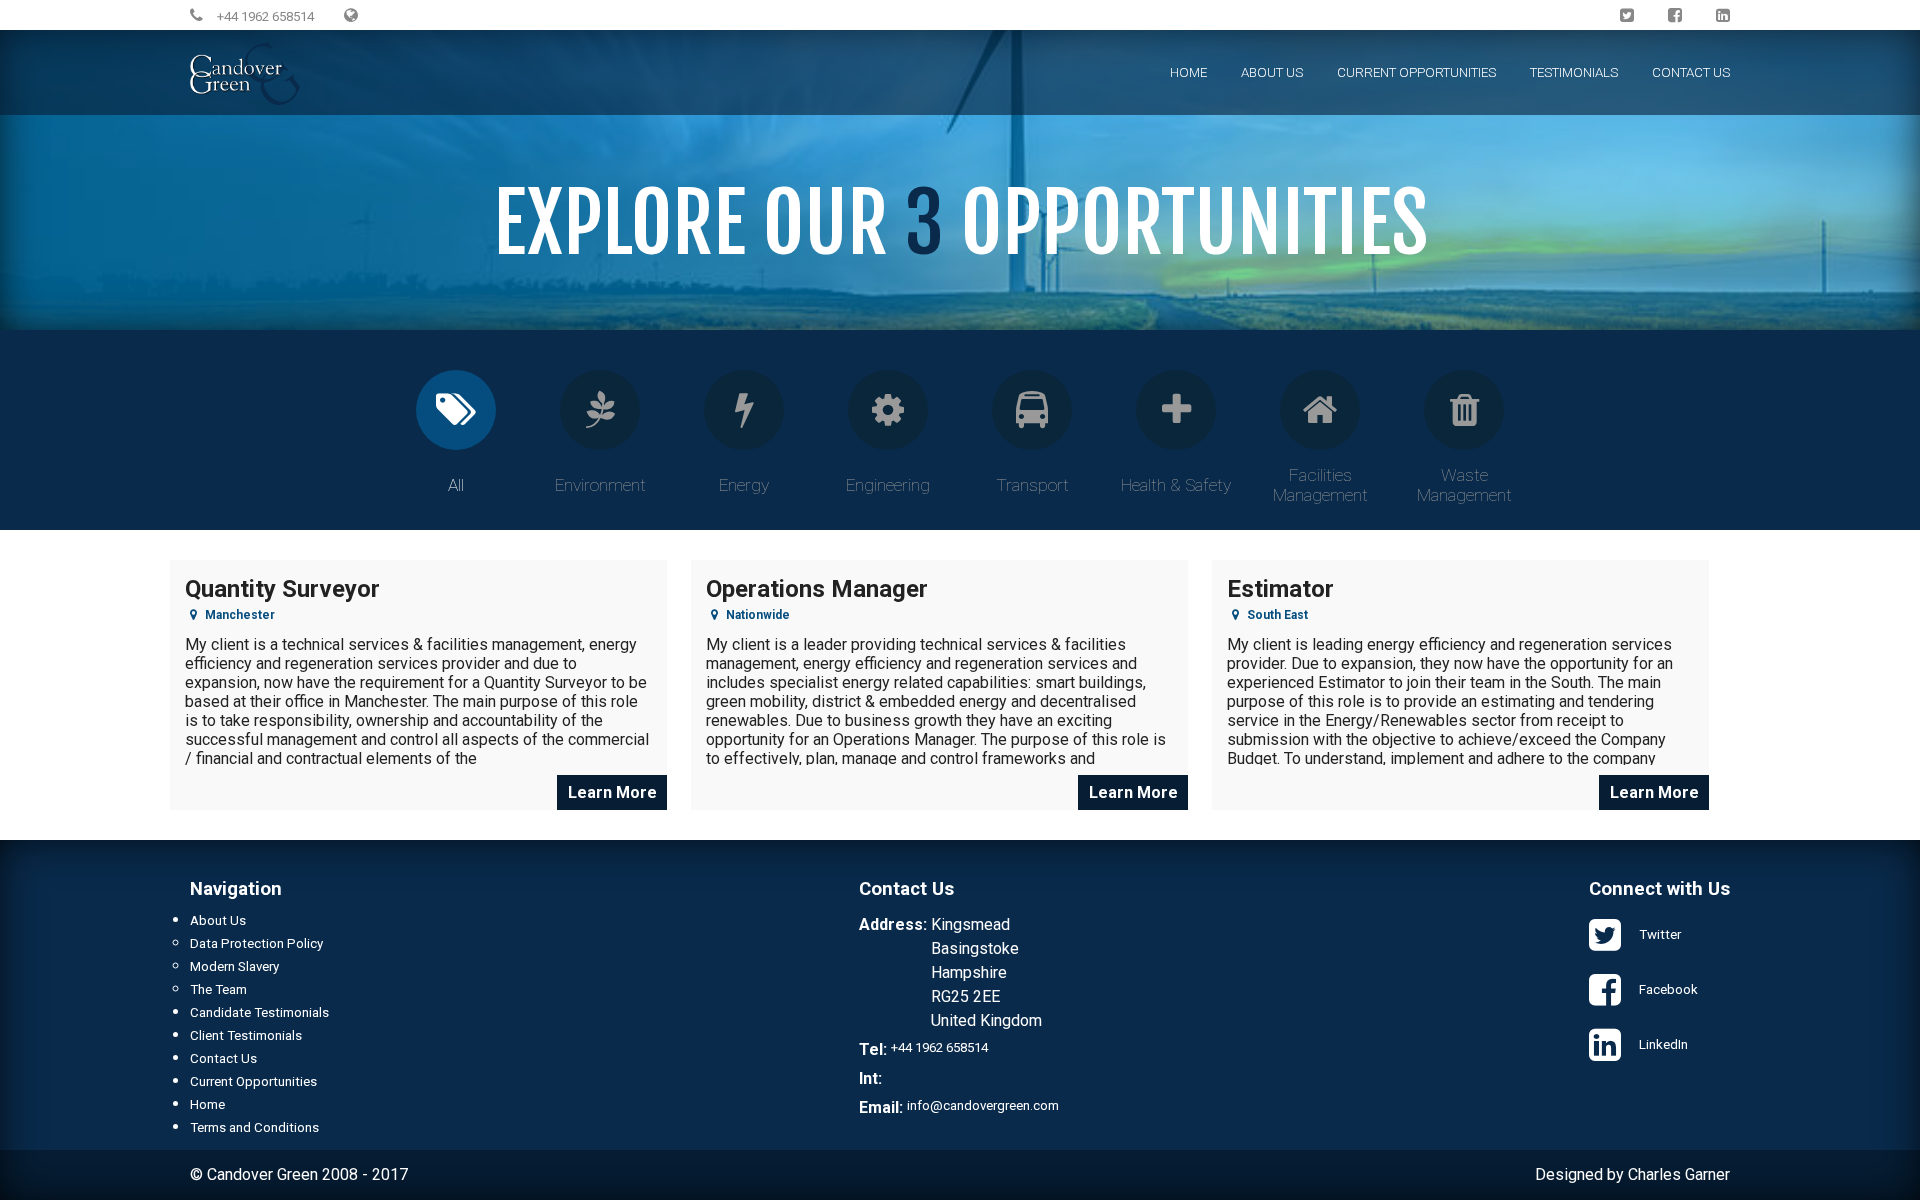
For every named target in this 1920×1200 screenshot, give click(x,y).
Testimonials (1574, 72)
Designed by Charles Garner (1632, 1174)
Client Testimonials (246, 1035)
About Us (1272, 72)
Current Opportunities (1416, 72)
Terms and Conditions (254, 1127)
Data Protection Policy (256, 943)
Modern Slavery (234, 966)
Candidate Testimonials (259, 1012)
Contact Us (1691, 72)
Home (1188, 72)
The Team (218, 989)
